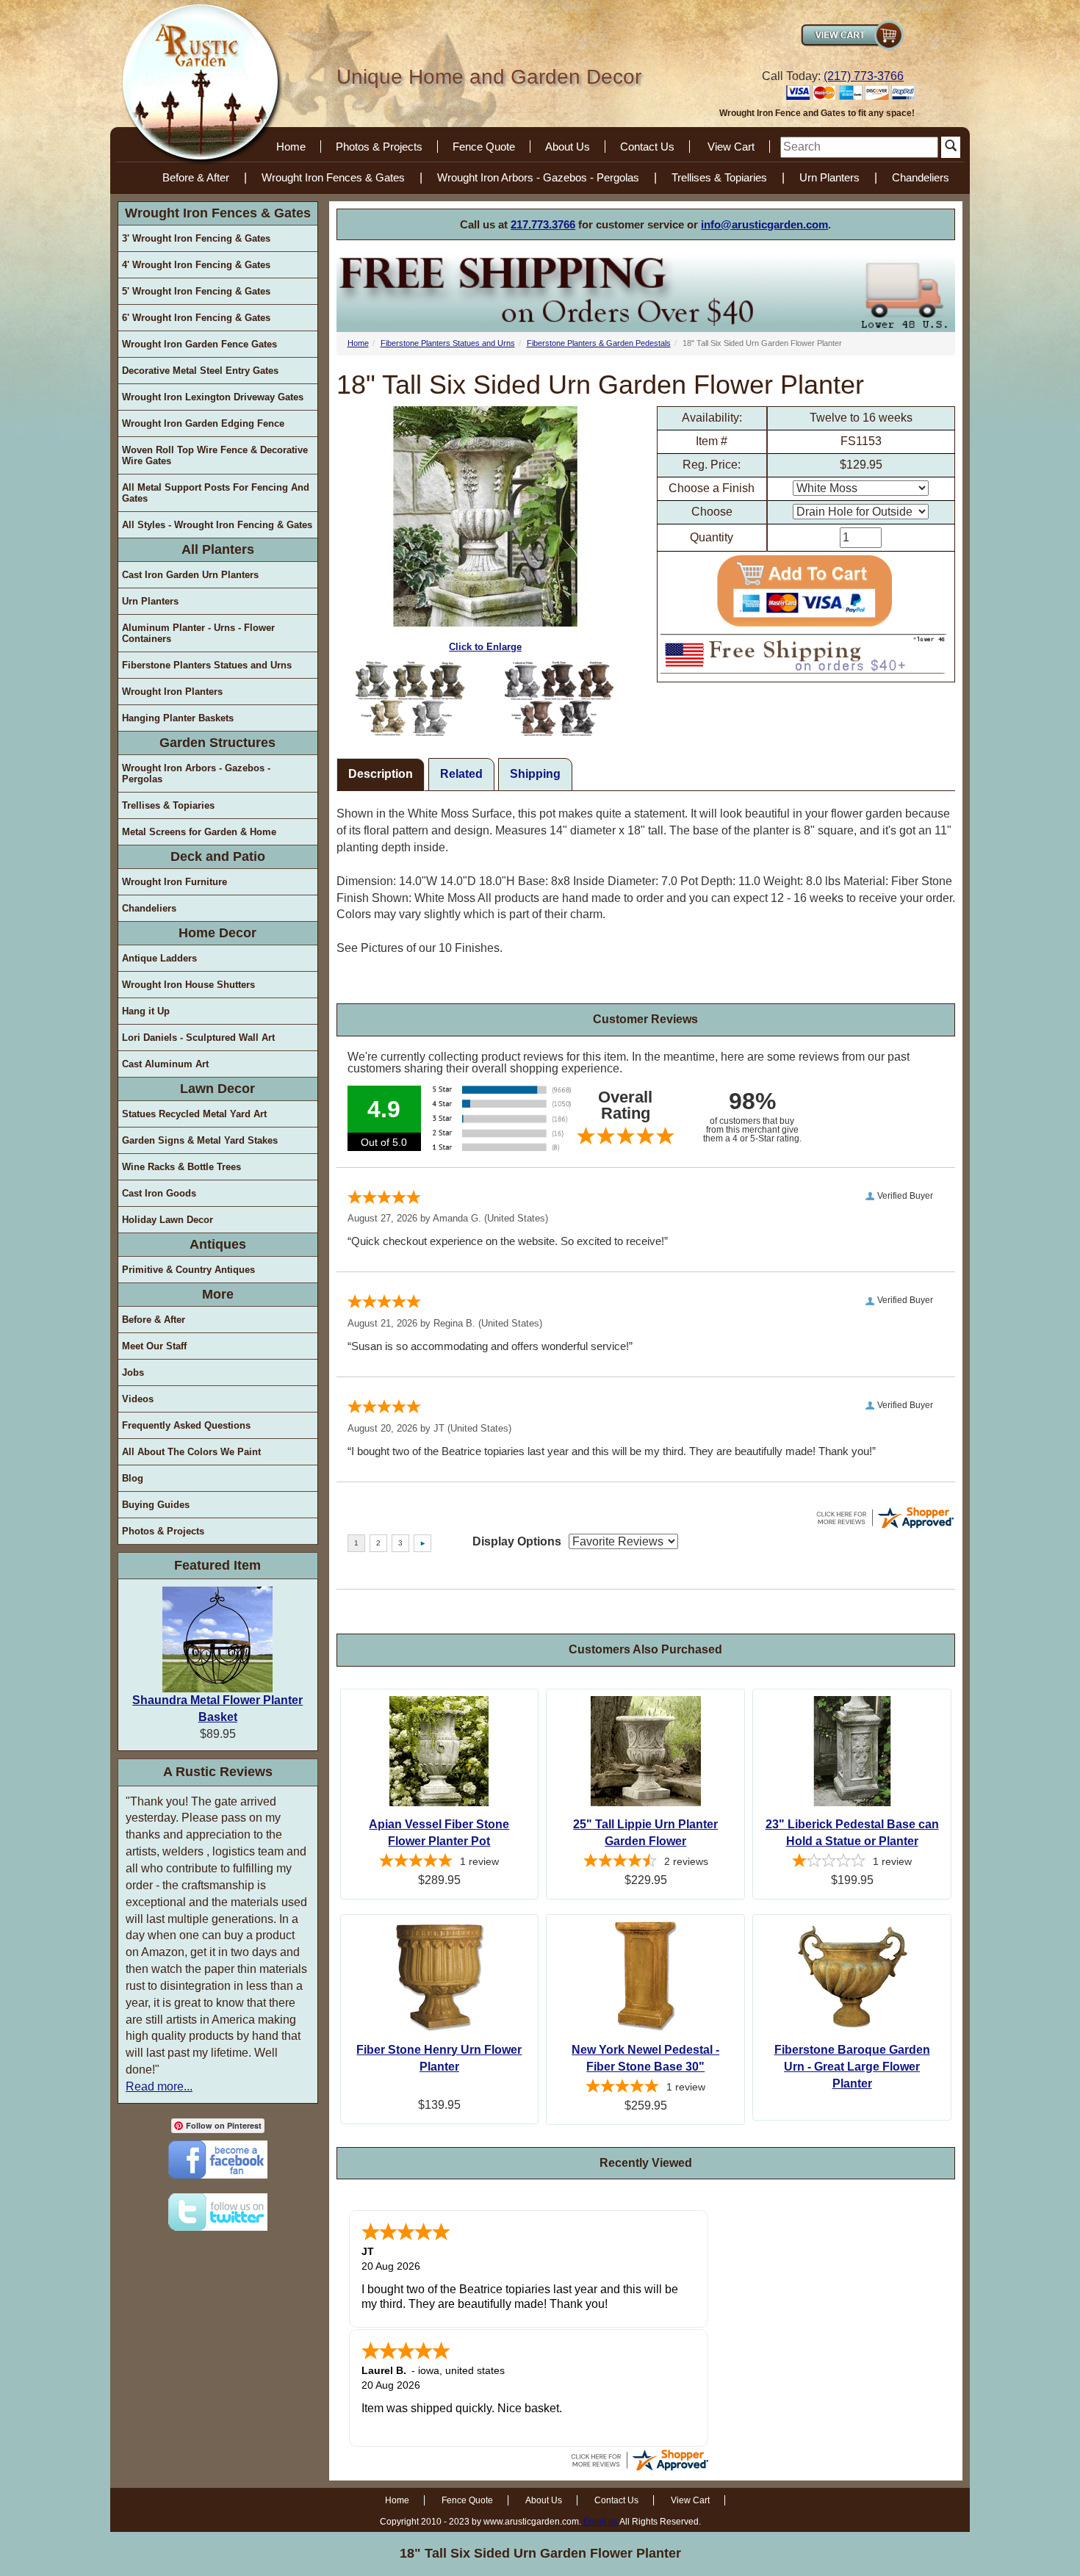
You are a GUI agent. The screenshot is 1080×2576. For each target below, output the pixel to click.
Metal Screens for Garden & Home (199, 832)
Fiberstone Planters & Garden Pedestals (599, 343)
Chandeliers (921, 177)
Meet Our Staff (154, 1346)
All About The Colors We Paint (191, 1452)
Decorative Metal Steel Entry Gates (200, 371)
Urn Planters (829, 177)
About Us (568, 147)
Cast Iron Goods (159, 1193)
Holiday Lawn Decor (168, 1220)
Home (291, 147)
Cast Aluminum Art (165, 1064)
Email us (601, 2522)
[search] (859, 147)
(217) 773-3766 (864, 76)
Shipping (535, 774)
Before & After (196, 177)
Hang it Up (146, 1011)
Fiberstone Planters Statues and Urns (207, 665)
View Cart (731, 147)
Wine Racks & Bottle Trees (181, 1167)
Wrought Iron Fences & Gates (333, 177)
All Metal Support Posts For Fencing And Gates (216, 493)
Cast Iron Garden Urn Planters (190, 575)
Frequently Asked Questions (186, 1425)
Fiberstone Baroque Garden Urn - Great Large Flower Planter (852, 2067)
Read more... (159, 2086)
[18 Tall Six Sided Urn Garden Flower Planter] (411, 699)
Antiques (218, 1244)
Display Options (517, 1541)
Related (461, 774)
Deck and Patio (218, 856)
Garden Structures (217, 743)
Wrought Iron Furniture (174, 882)
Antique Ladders (159, 958)
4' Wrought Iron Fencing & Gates (196, 265)
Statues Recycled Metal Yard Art (194, 1114)
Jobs (133, 1372)
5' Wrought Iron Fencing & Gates (196, 291)
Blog (133, 1478)
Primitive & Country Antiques (188, 1270)
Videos (138, 1399)
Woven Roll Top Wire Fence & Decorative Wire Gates (215, 455)
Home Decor (217, 933)
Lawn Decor (217, 1089)
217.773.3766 (543, 224)
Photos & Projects (379, 147)
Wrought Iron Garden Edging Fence (203, 423)
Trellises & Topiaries (719, 177)
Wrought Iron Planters (172, 692)
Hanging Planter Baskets (178, 718)
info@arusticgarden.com (764, 224)
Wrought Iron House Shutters (188, 985)
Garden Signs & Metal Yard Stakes (200, 1140)
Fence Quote (484, 147)
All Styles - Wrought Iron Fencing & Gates (217, 525)
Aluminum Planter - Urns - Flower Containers (198, 633)
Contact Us (647, 147)
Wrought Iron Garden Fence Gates (199, 344)
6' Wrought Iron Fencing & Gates (196, 318)
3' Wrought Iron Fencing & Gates (196, 238)
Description (381, 774)
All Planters (218, 549)
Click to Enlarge (485, 647)
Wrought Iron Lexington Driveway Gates (213, 397)
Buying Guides (156, 1505)
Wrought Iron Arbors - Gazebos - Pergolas (538, 177)
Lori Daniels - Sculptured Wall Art (198, 1038)
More (218, 1294)
